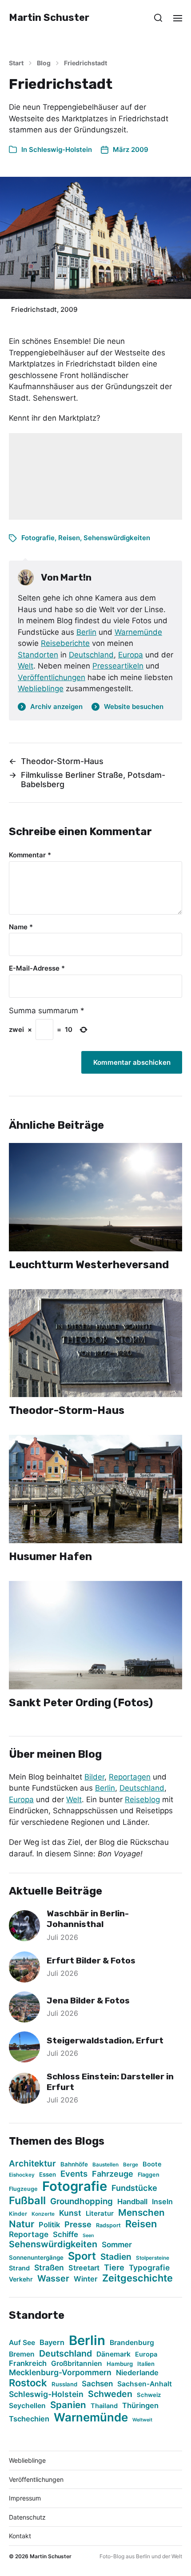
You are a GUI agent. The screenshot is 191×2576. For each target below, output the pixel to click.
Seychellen (27, 2406)
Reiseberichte (65, 643)
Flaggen (149, 2175)
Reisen (69, 538)
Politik (49, 2225)
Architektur (32, 2164)
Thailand (104, 2406)
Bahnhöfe (74, 2164)
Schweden (110, 2394)
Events (74, 2174)
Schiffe (66, 2234)
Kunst (70, 2213)
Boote (152, 2164)
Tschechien (29, 2419)
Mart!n (76, 577)
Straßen (49, 2267)
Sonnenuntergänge (36, 2257)
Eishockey (22, 2175)
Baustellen (105, 2165)
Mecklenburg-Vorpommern (60, 2372)
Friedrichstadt (86, 63)
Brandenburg (132, 2343)
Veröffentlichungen (52, 677)
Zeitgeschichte (137, 2278)
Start (16, 63)
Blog (44, 63)
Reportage (29, 2234)
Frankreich (28, 2363)
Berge (131, 2165)
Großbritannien (77, 2363)
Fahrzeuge (113, 2174)
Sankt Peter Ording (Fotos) (81, 1703)
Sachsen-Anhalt (145, 2384)
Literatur (100, 2213)
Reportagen (130, 1777)
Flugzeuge (23, 2189)
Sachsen (97, 2383)
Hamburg (120, 2364)
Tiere (114, 2267)
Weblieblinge (41, 689)
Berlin (86, 632)
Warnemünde (138, 632)
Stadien (116, 2257)
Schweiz (149, 2395)
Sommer (117, 2244)
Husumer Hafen (50, 1557)
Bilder (94, 1777)
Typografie (149, 2267)
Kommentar (30, 855)
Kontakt (20, 2536)
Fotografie (38, 538)
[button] (158, 18)
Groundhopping (82, 2201)
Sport (82, 2256)
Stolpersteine (153, 2258)
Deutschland (91, 655)
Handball (132, 2202)
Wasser (53, 2278)
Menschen (141, 2212)
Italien (146, 2364)
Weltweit (142, 2420)
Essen (48, 2174)
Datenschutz (27, 2517)
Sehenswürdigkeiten (117, 538)
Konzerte (43, 2214)
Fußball (27, 2200)
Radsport (108, 2225)
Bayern (52, 2342)
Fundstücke (134, 2188)
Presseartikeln (118, 666)
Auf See (22, 2343)
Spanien (68, 2405)
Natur (22, 2224)
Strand (19, 2268)
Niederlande (137, 2373)
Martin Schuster (49, 18)
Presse (78, 2224)
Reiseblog (142, 1800)
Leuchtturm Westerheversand (89, 1265)
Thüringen (140, 2405)
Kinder (18, 2214)
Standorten (38, 655)
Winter (86, 2279)
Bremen (22, 2354)
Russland (64, 2384)
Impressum (25, 2498)
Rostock (28, 2383)
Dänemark (113, 2354)
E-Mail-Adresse (37, 969)
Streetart (84, 2268)
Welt (26, 666)
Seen (88, 2236)
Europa (131, 655)
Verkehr (21, 2279)
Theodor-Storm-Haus (67, 1410)
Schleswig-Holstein (60, 149)
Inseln (162, 2202)
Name (21, 927)
